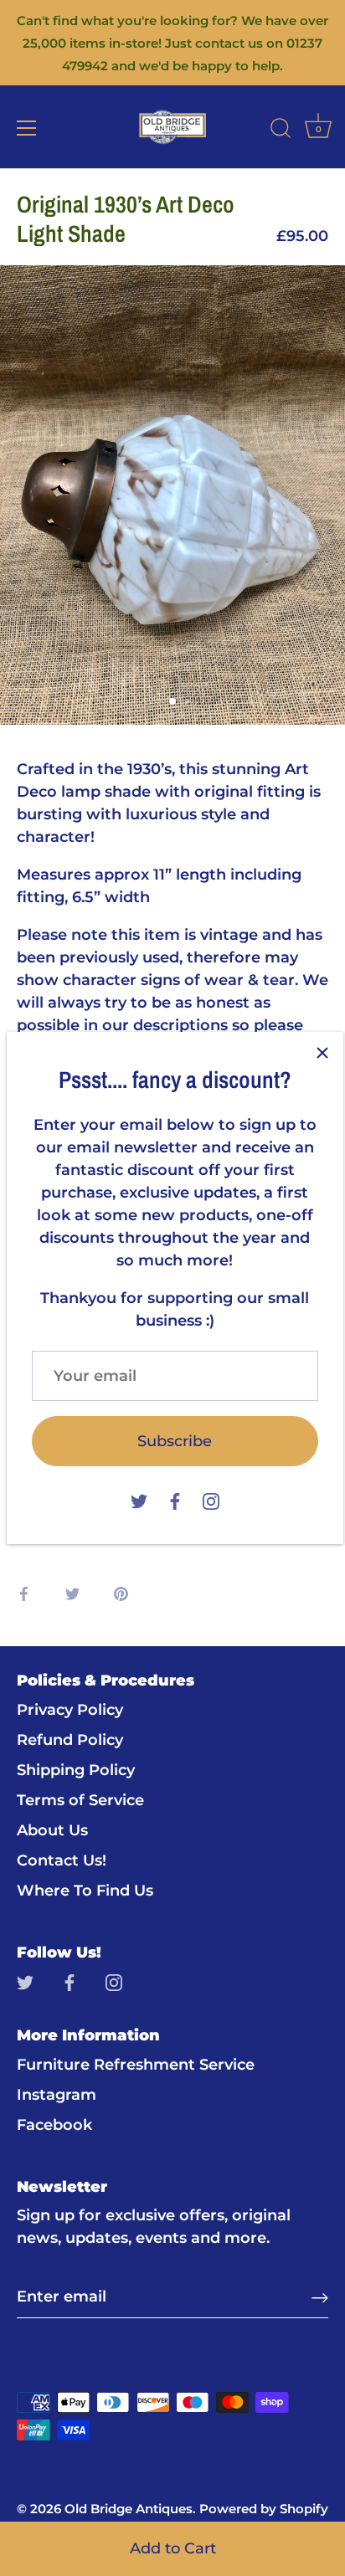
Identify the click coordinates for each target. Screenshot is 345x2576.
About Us (52, 1830)
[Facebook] (175, 1500)
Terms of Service (80, 1800)
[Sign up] (320, 2297)
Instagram (57, 2095)
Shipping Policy (76, 1770)
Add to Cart (173, 2548)
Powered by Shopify (264, 2509)
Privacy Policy (70, 1710)
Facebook (54, 2125)
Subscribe (175, 1441)
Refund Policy (70, 1740)
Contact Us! (62, 1860)
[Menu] (27, 128)
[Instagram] (211, 1500)
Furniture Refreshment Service (136, 2065)
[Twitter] (139, 1500)
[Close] (322, 1053)
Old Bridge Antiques (129, 2509)
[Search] (281, 131)
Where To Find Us (85, 1891)
